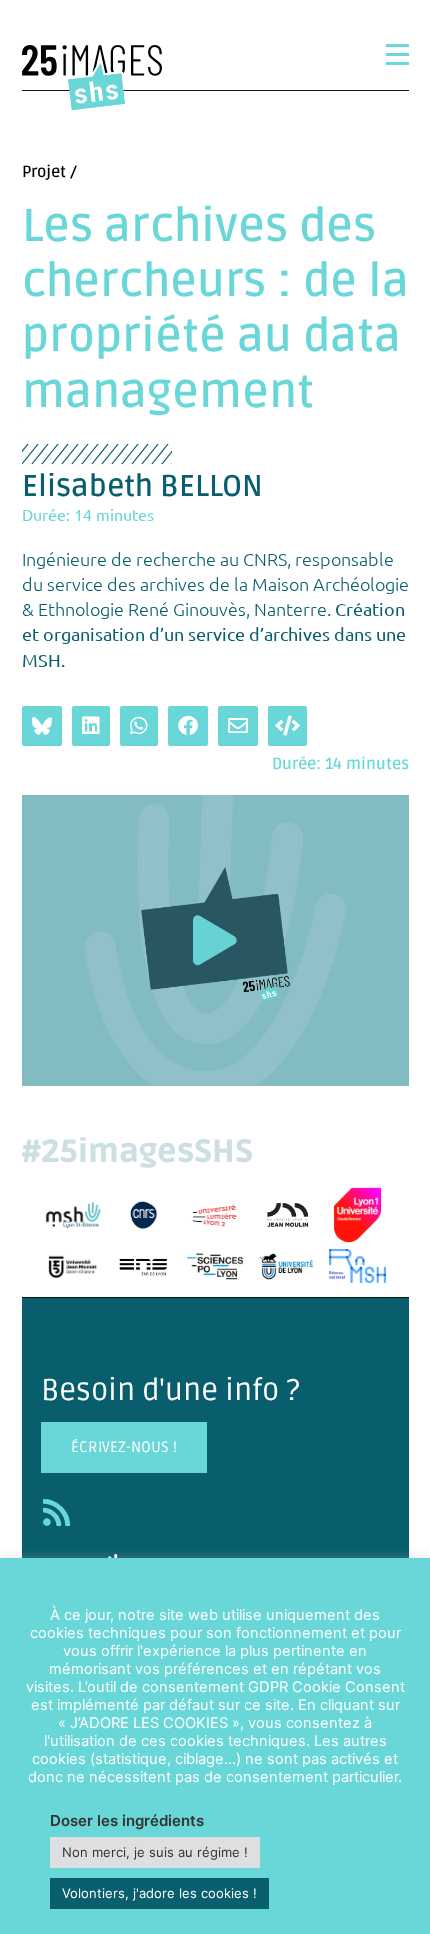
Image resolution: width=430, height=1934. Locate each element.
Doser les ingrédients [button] (127, 1820)
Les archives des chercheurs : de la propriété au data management (215, 310)
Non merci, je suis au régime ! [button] (155, 1852)
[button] (215, 940)
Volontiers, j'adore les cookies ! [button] (159, 1893)
